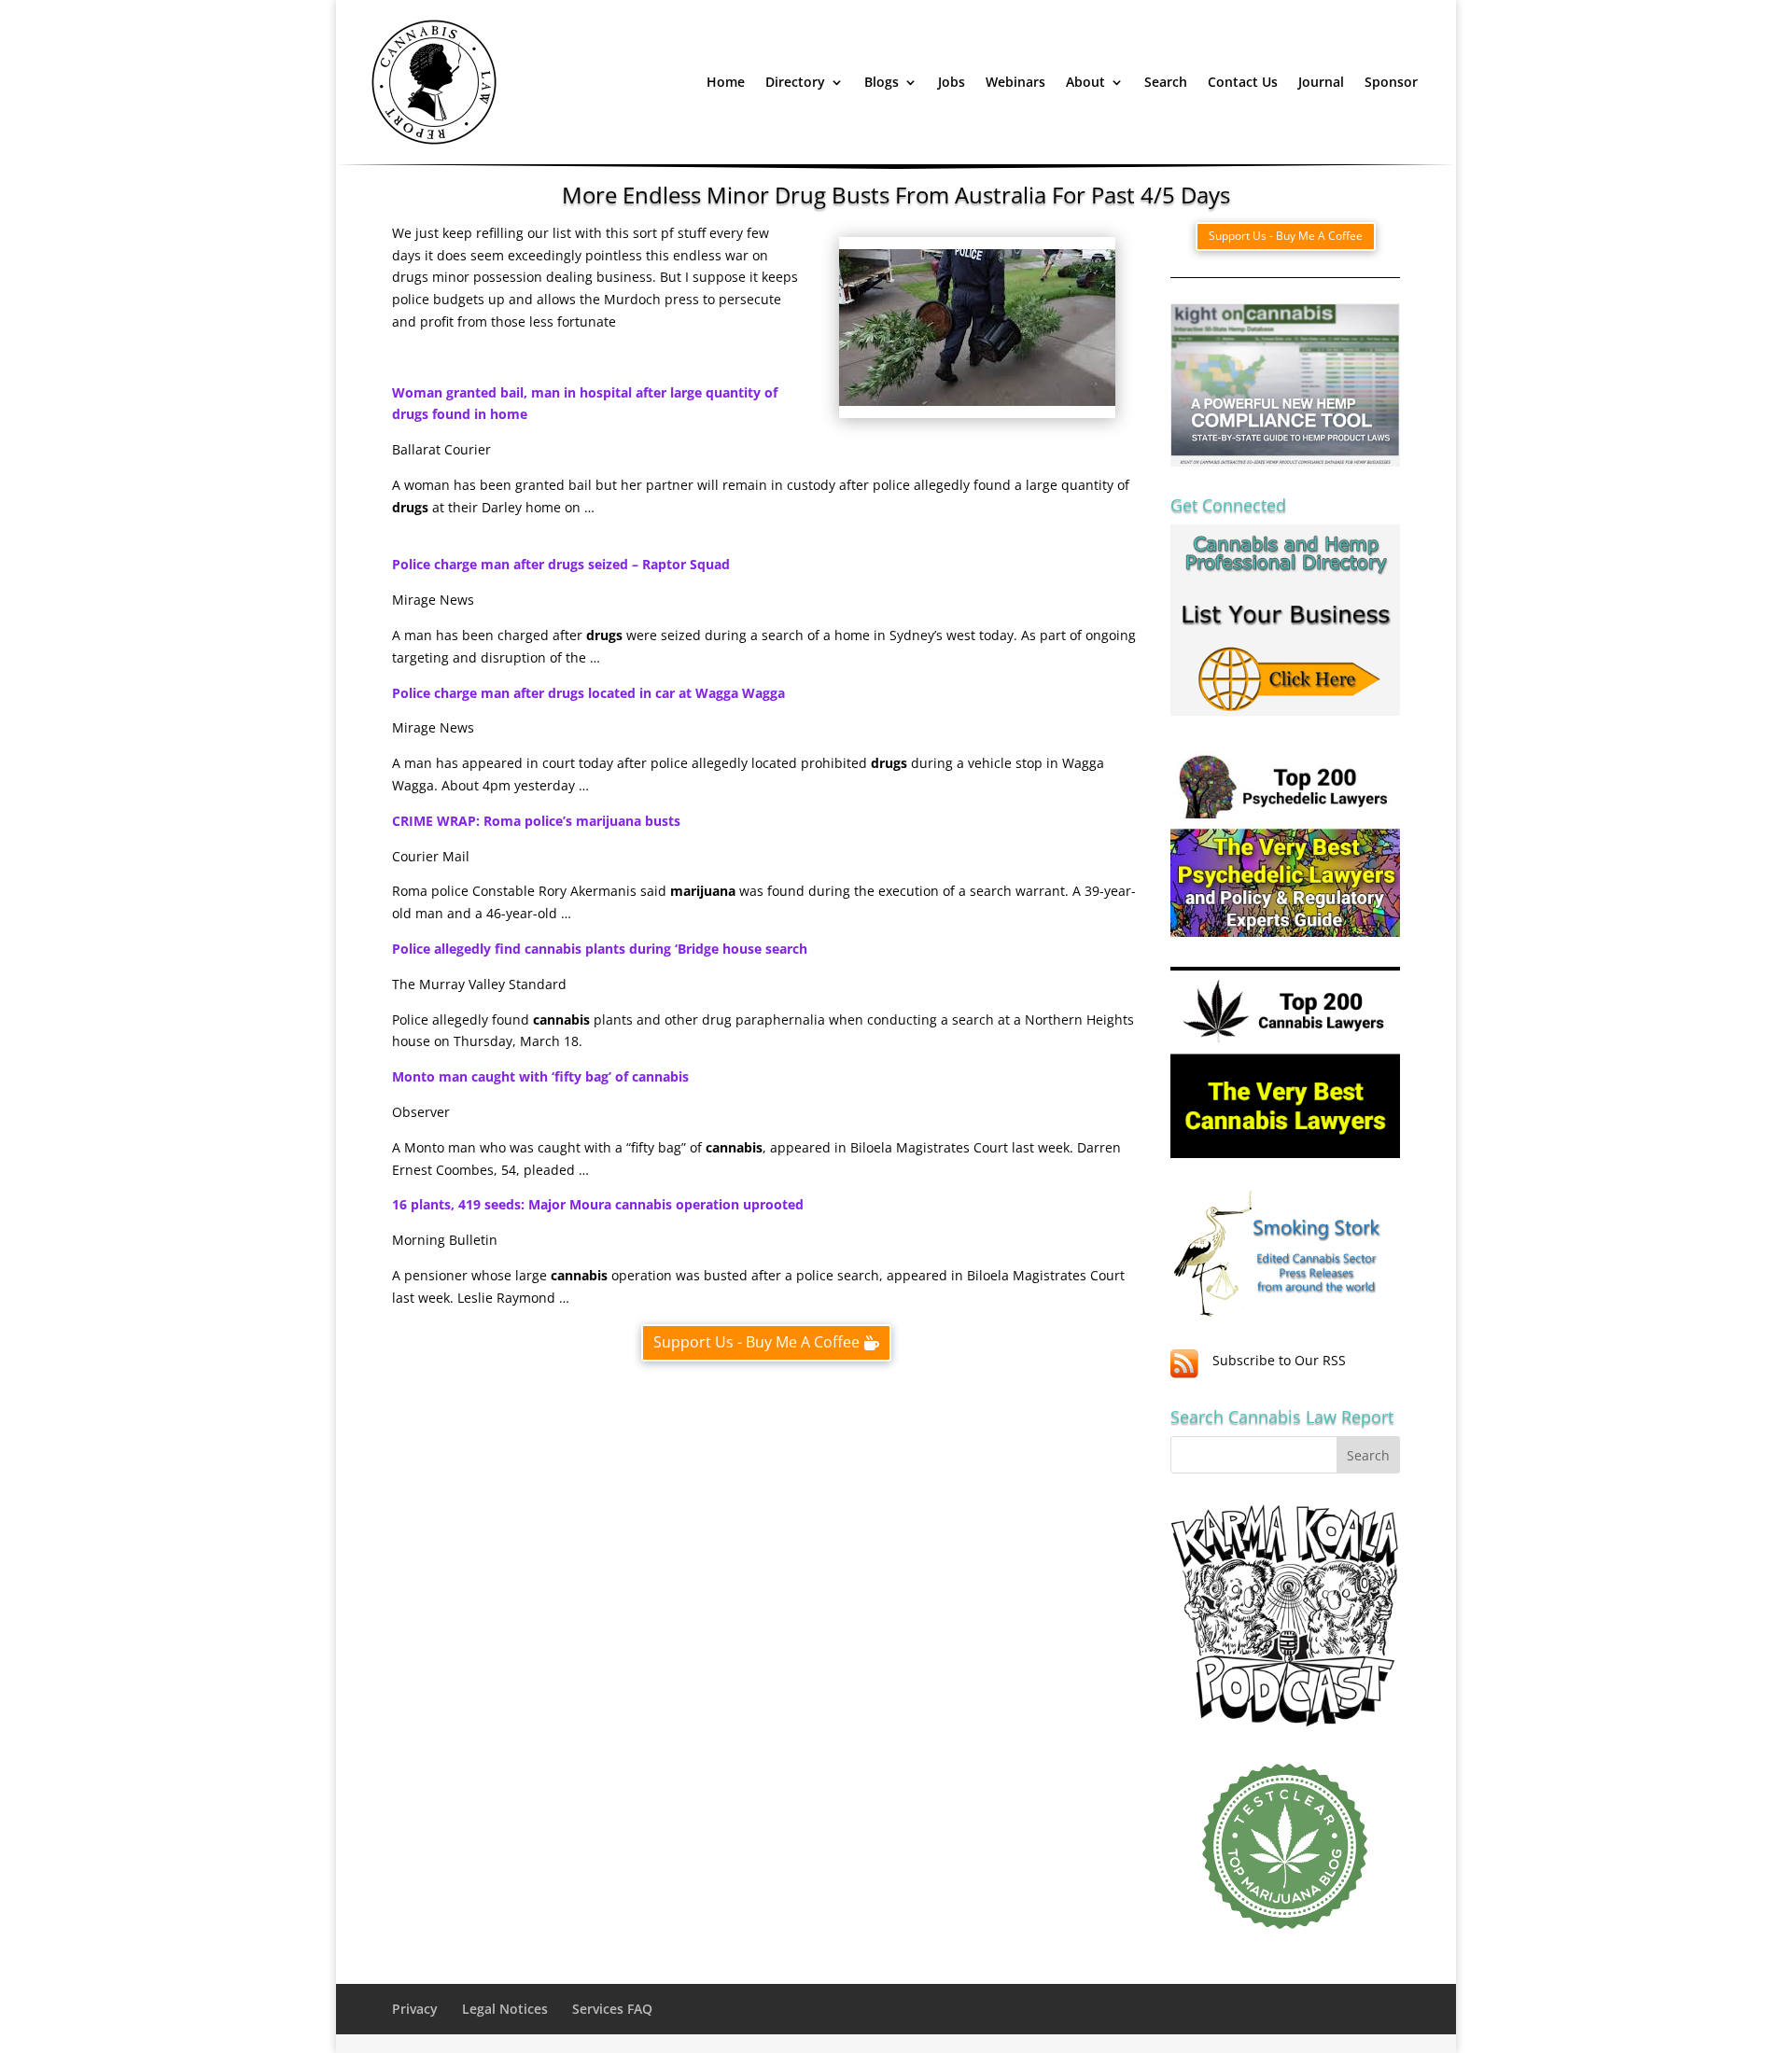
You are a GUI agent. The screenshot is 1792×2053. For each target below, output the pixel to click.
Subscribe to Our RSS (1279, 1360)
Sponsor (1391, 82)
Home (726, 82)
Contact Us (1243, 82)
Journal (1321, 82)
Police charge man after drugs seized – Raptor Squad (561, 564)
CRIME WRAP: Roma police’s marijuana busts (536, 821)
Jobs (952, 82)
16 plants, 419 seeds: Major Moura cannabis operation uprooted (598, 1204)
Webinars (1015, 82)
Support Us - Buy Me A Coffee (756, 1342)
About (1085, 82)
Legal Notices (505, 2009)
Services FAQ (612, 2009)
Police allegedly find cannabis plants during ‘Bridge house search (600, 949)
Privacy (415, 2009)
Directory (795, 82)
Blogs (882, 82)
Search (1166, 82)
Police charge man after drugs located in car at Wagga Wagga (588, 693)
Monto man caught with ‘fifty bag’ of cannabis (540, 1076)
